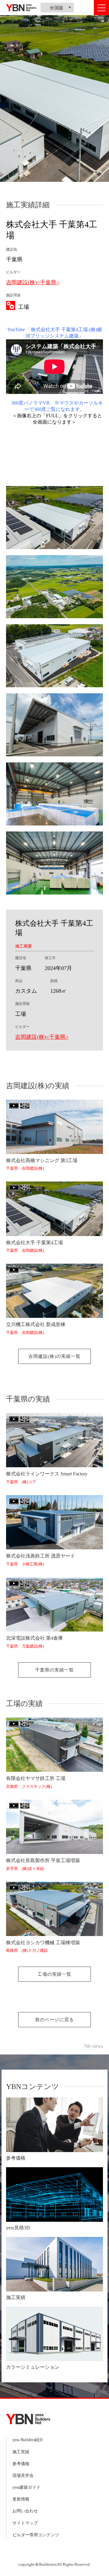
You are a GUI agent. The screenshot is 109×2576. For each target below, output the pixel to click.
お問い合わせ (25, 2511)
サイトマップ (25, 2523)
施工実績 (21, 2452)
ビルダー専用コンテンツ (36, 2535)
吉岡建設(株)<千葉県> (33, 282)
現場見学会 (23, 2476)
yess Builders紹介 (28, 2440)
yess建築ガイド (26, 2487)
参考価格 (21, 2464)
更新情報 (21, 2499)
